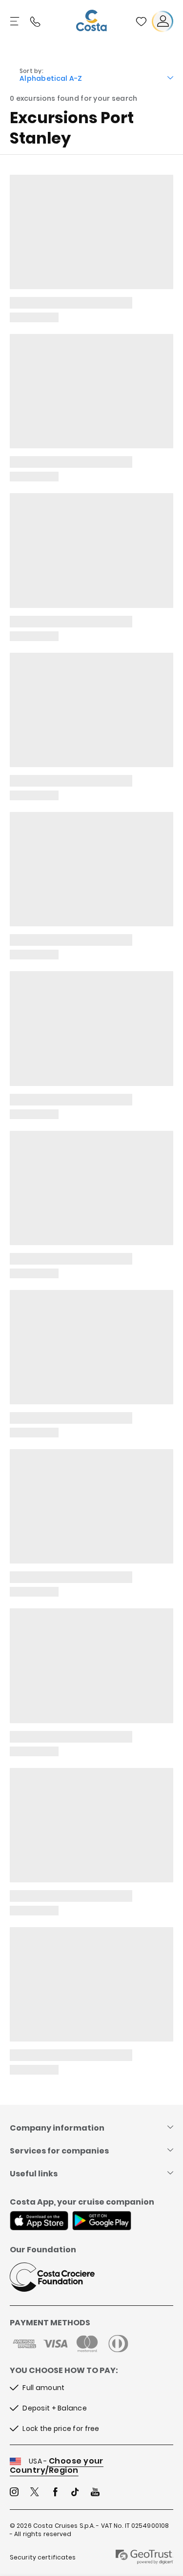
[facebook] (55, 2493)
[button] (141, 21)
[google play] (102, 2222)
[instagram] (14, 2493)
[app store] (39, 2222)
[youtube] (95, 2493)
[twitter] (35, 2493)
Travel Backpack (141, 21)
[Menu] (16, 21)
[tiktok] (75, 2493)
